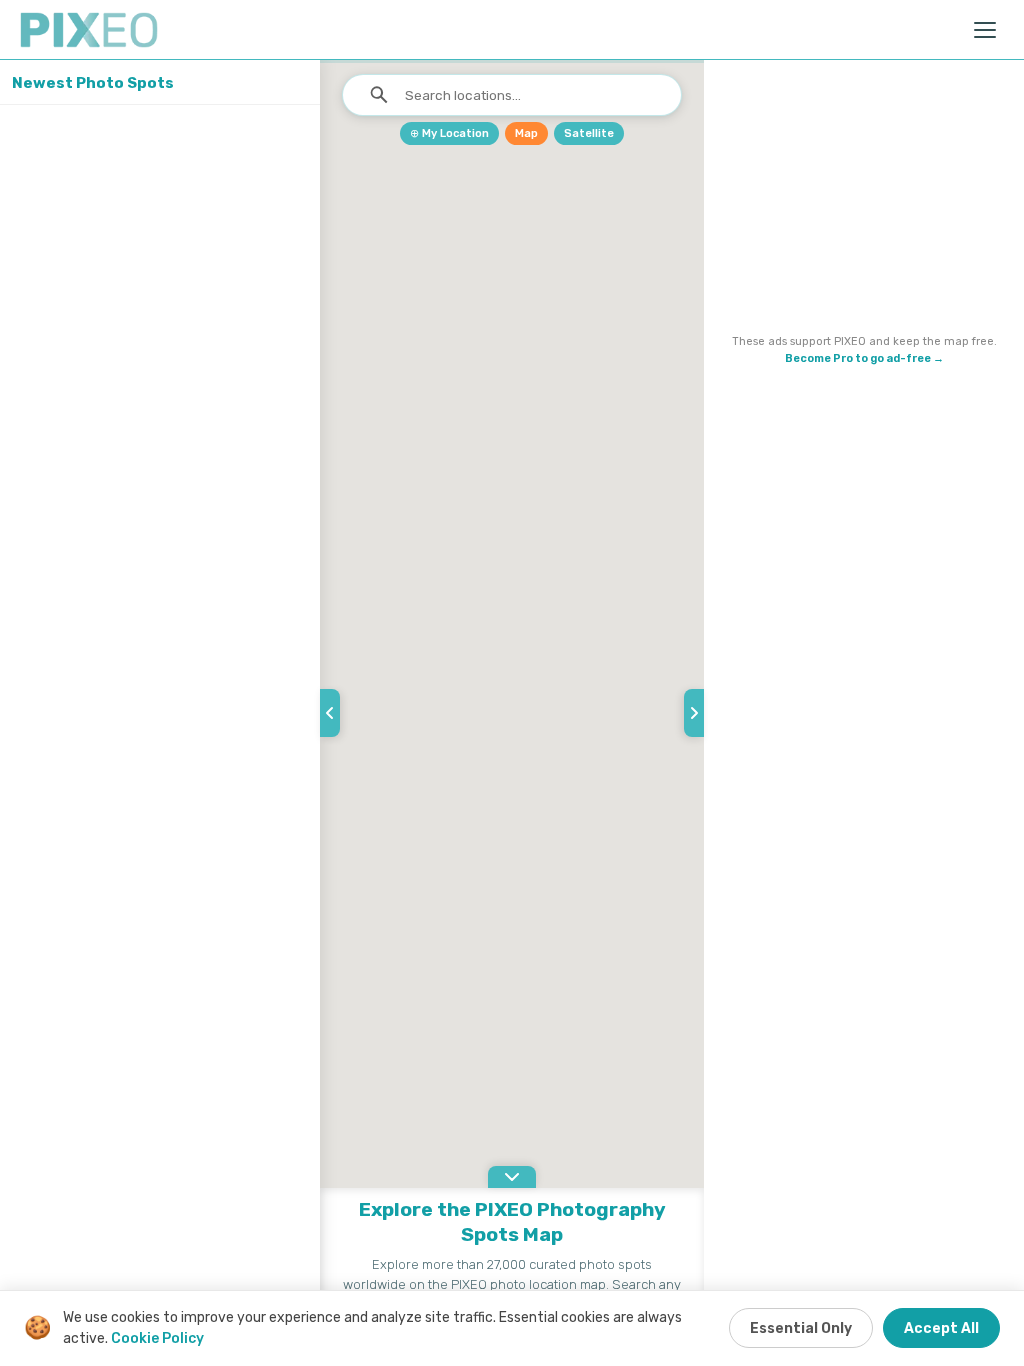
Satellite (589, 133)
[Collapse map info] (512, 1177)
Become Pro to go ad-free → (864, 358)
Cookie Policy (157, 1338)
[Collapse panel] (330, 713)
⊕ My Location (449, 133)
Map (526, 133)
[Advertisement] (864, 201)
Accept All (941, 1328)
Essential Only (801, 1328)
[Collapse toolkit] (694, 713)
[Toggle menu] (986, 30)
